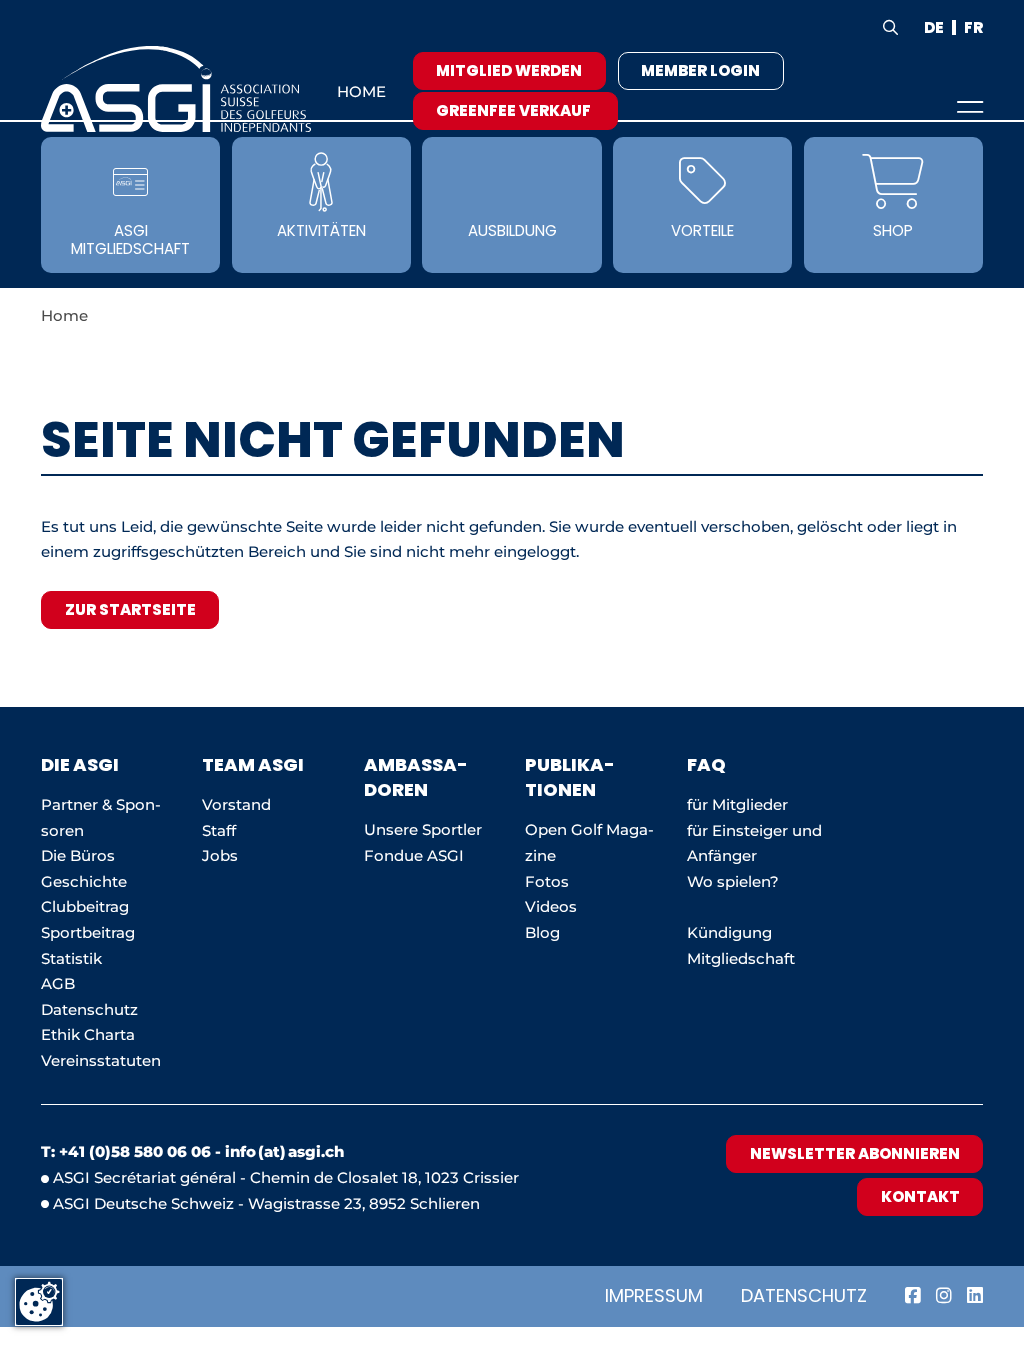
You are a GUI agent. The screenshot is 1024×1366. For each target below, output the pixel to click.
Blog (542, 932)
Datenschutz (804, 1295)
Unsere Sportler (423, 829)
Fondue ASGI (414, 855)
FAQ (706, 764)
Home (361, 91)
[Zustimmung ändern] (39, 1302)
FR (973, 27)
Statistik (71, 958)
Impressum (654, 1295)
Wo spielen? (735, 881)
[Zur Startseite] (176, 89)
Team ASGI (253, 764)
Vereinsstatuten (101, 1060)
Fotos (547, 881)
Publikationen (570, 777)
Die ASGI (80, 764)
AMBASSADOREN (416, 777)
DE (934, 27)
